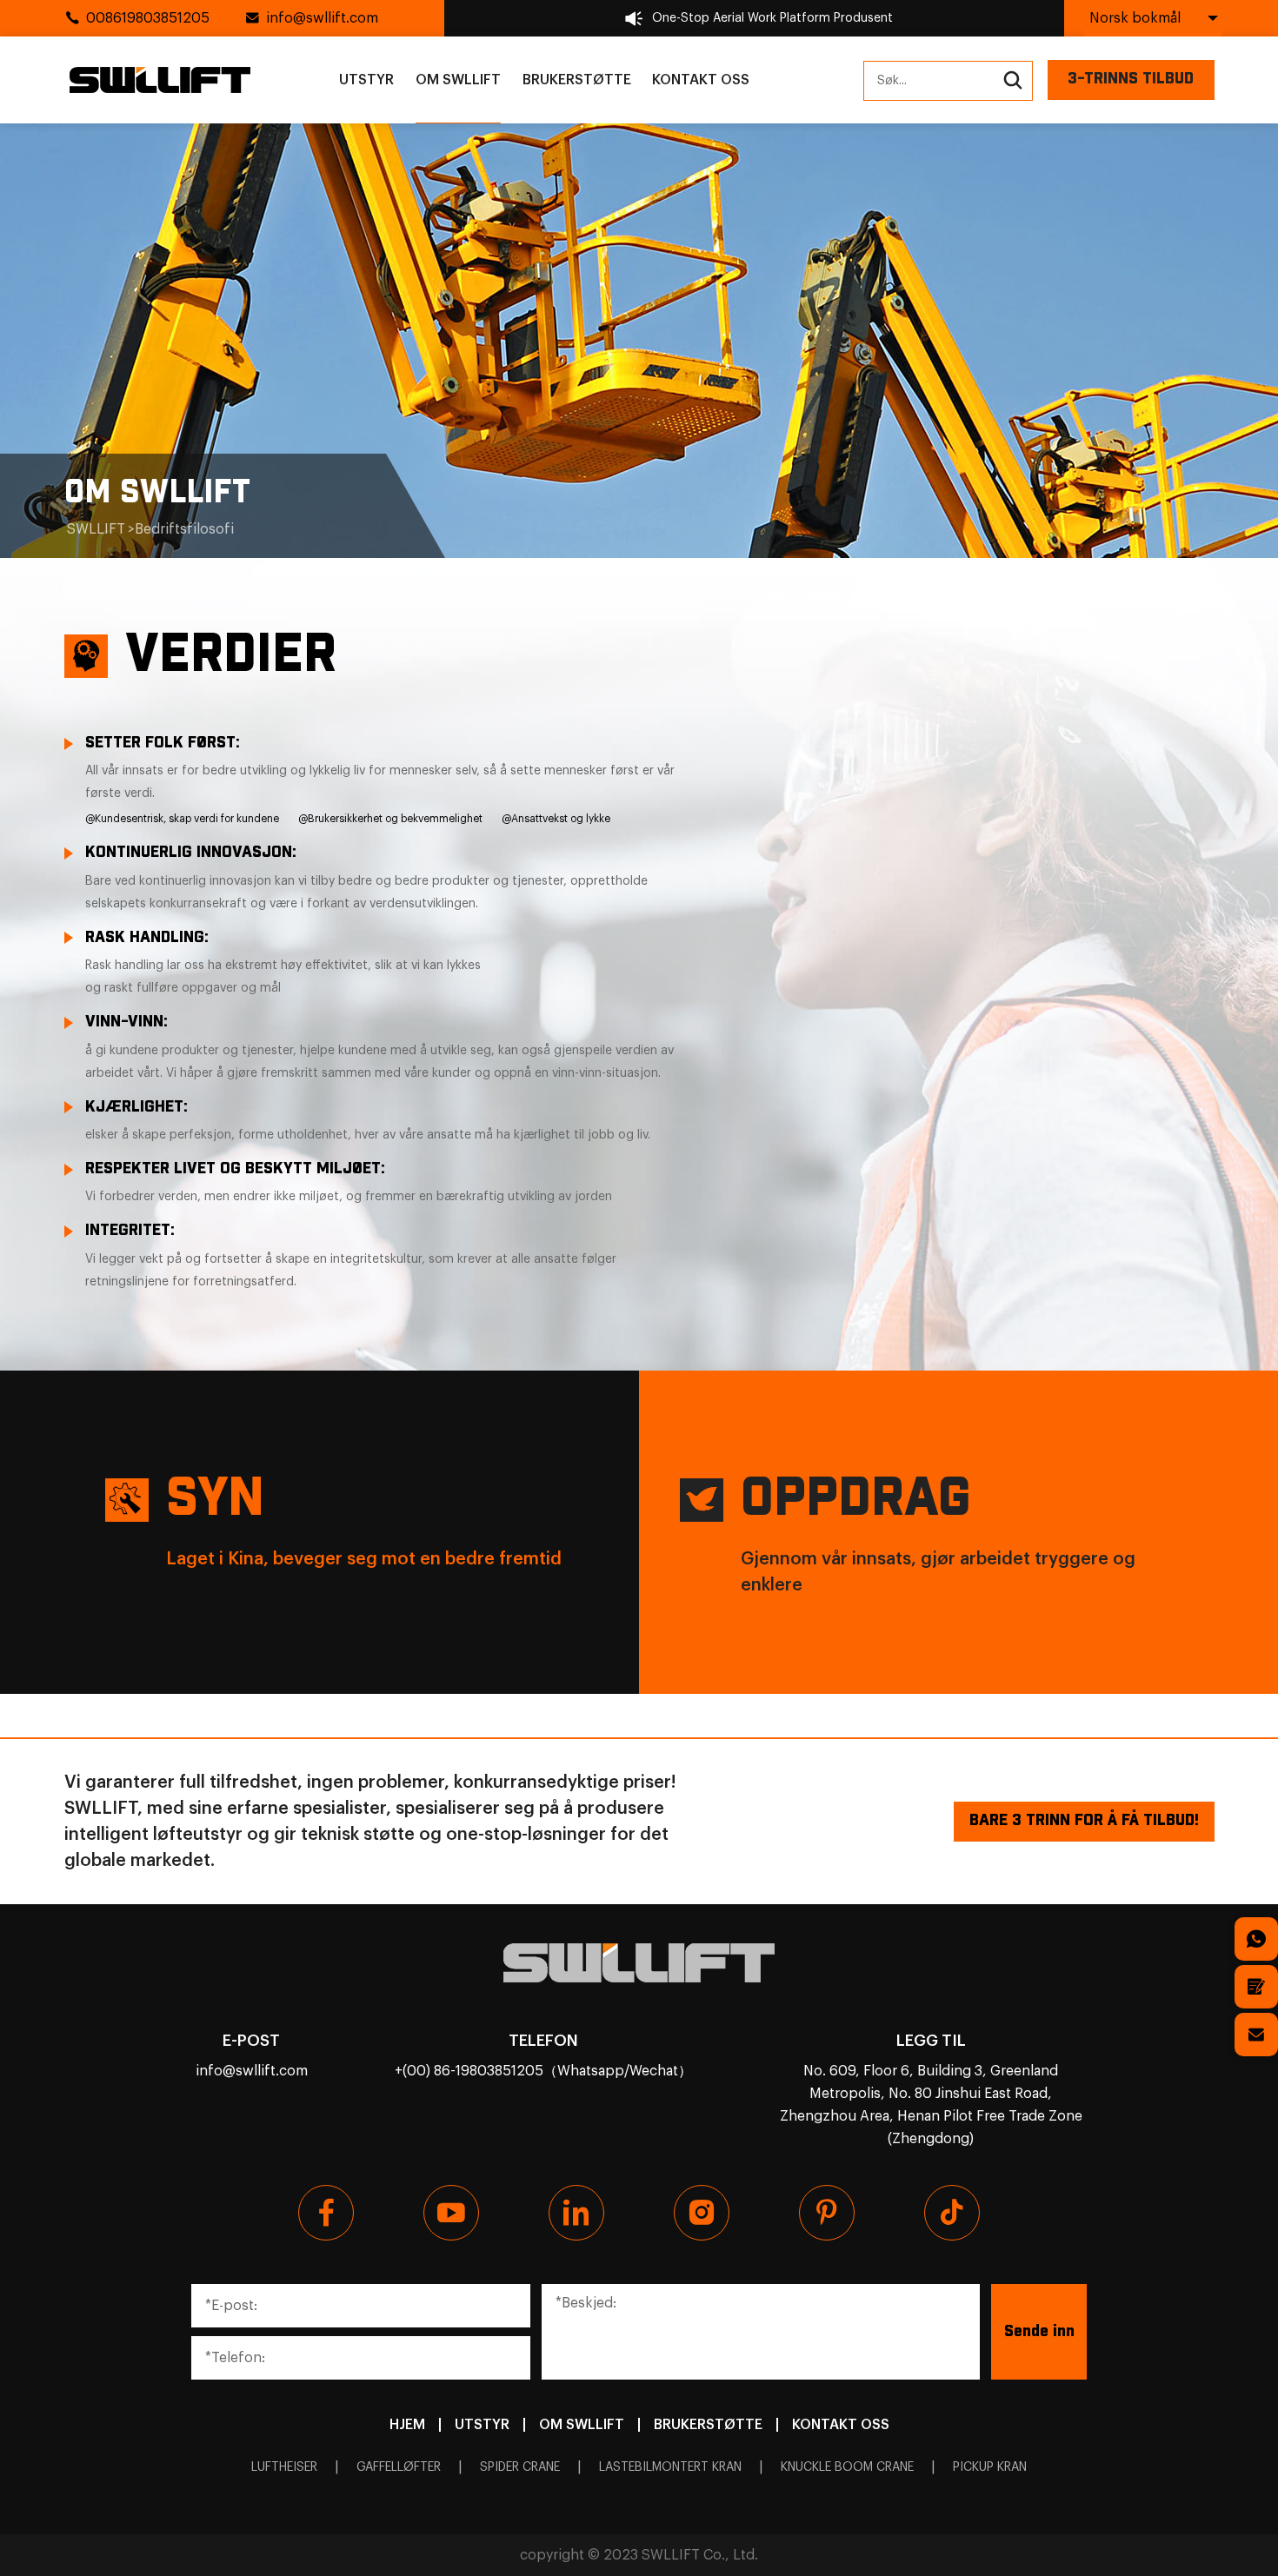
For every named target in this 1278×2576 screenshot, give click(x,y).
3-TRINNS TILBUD (1131, 79)
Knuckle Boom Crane (847, 2467)
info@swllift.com (322, 18)
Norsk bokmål (1135, 18)
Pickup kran (990, 2467)
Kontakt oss (701, 80)
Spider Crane (520, 2467)
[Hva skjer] (1256, 1939)
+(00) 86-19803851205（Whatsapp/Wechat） (543, 2071)
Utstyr (366, 80)
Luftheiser (284, 2467)
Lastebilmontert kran (670, 2467)
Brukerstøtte (577, 80)
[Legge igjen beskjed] (1256, 1987)
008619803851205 (148, 18)
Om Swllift (458, 80)
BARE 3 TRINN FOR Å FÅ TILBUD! (1084, 1821)
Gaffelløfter (399, 2467)
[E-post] (1256, 2035)
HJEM (407, 2425)
